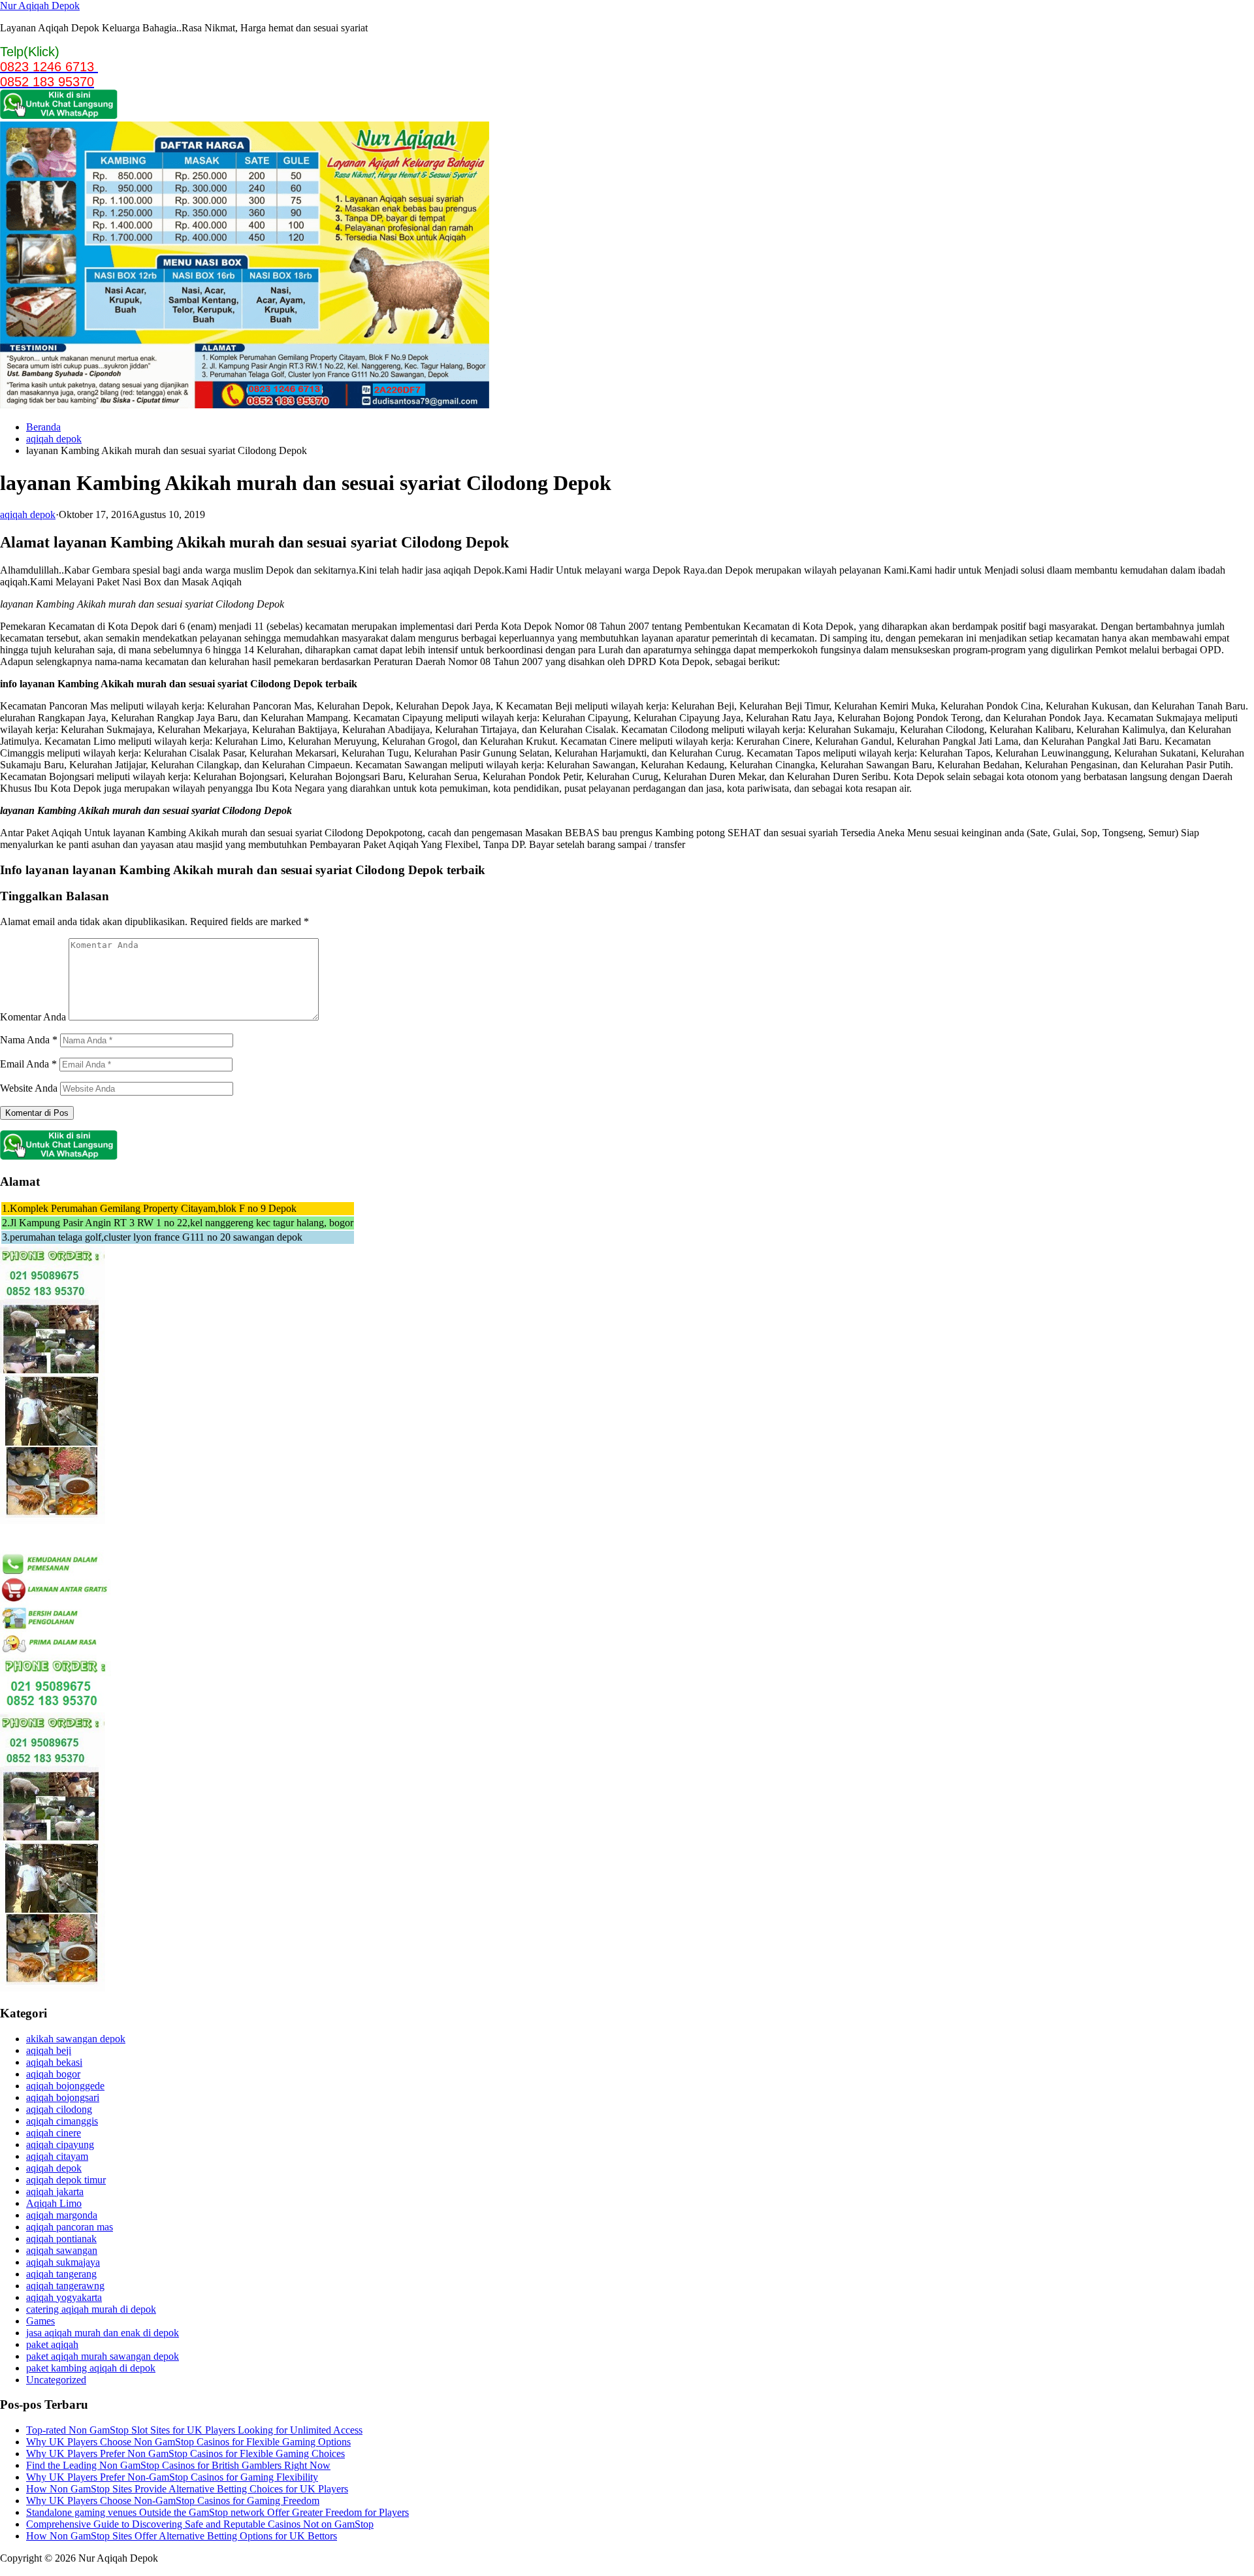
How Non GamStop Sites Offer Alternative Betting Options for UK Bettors (182, 2536)
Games (40, 2321)
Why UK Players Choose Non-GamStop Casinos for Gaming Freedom (173, 2501)
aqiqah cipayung (60, 2144)
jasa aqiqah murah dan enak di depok (103, 2333)
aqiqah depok (54, 439)
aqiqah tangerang (61, 2274)
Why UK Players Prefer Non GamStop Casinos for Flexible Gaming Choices (185, 2454)
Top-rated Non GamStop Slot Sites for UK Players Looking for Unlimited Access (194, 2430)
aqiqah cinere (54, 2133)
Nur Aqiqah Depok (40, 6)
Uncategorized (56, 2380)
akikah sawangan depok (76, 2039)
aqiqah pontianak (61, 2239)
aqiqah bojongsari (63, 2097)
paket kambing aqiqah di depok (91, 2368)
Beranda (43, 427)
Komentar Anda (33, 1017)
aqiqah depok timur (66, 2180)
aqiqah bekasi (54, 2062)
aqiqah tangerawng (65, 2286)
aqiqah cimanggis (62, 2121)
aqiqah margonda (62, 2215)
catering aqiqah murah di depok (91, 2309)
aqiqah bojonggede (65, 2086)
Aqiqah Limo (54, 2203)
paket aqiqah (52, 2344)
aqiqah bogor (53, 2074)
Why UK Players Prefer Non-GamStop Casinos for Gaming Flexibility (172, 2477)
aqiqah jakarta (55, 2192)
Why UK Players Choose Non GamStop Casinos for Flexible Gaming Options (188, 2442)
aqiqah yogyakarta (64, 2297)
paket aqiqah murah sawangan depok (103, 2356)
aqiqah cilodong (59, 2109)
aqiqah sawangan (62, 2250)
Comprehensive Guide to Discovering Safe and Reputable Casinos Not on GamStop (200, 2524)
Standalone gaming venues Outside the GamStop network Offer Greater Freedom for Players (217, 2512)
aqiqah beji (49, 2050)
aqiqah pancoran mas (70, 2227)
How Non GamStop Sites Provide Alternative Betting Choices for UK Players (187, 2489)
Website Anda (29, 1088)
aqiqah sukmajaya (63, 2262)
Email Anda (28, 1064)
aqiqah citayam (57, 2156)
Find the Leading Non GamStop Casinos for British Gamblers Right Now (178, 2465)
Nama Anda (29, 1040)
